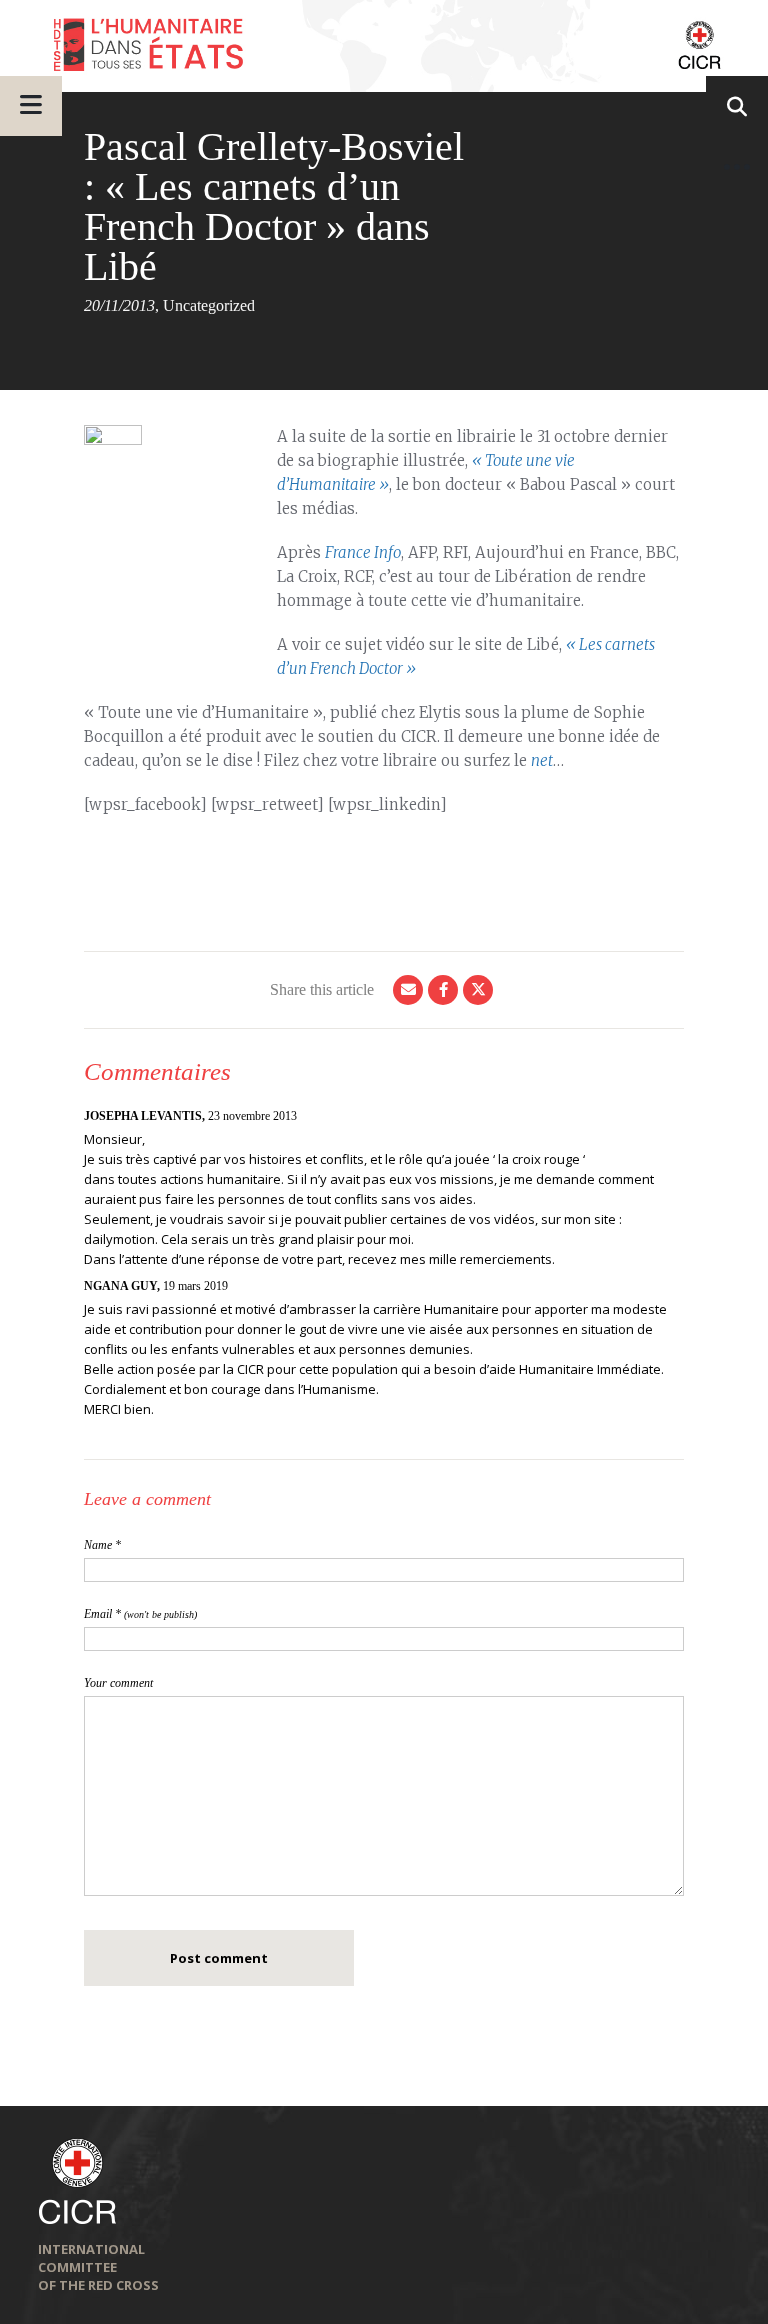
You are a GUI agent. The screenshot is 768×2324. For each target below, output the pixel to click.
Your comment (118, 1683)
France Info (363, 552)
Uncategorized (209, 305)
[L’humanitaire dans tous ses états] (384, 46)
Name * (102, 1545)
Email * (140, 1614)
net (542, 760)
